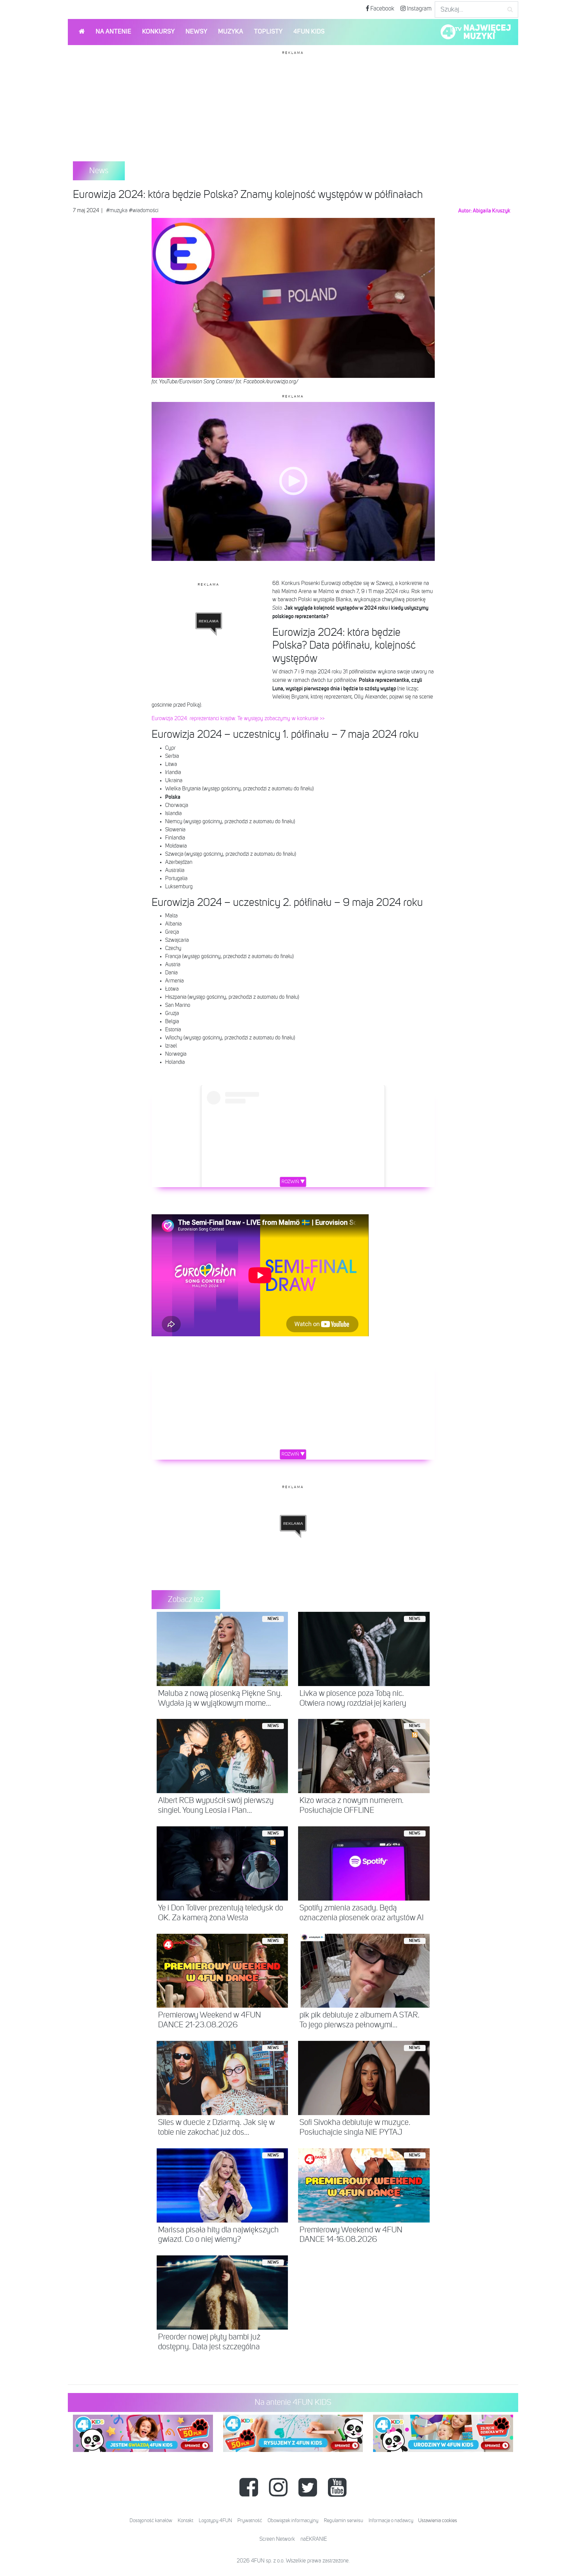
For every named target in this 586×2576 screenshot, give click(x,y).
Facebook (382, 9)
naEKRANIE (314, 2539)
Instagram (419, 9)
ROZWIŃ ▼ (293, 1182)
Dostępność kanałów (151, 2521)
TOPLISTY (268, 32)
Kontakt (185, 2521)
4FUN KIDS (309, 32)
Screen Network (277, 2539)
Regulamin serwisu (344, 2521)
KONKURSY (158, 32)
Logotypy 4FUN (215, 2521)
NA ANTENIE (113, 32)
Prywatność (250, 2521)
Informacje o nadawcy (391, 2521)
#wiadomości (144, 211)
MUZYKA (231, 32)
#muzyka (117, 211)
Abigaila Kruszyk (492, 211)
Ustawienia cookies (438, 2521)
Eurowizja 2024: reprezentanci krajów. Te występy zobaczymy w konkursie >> (238, 719)
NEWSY (196, 32)
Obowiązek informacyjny (293, 2521)
